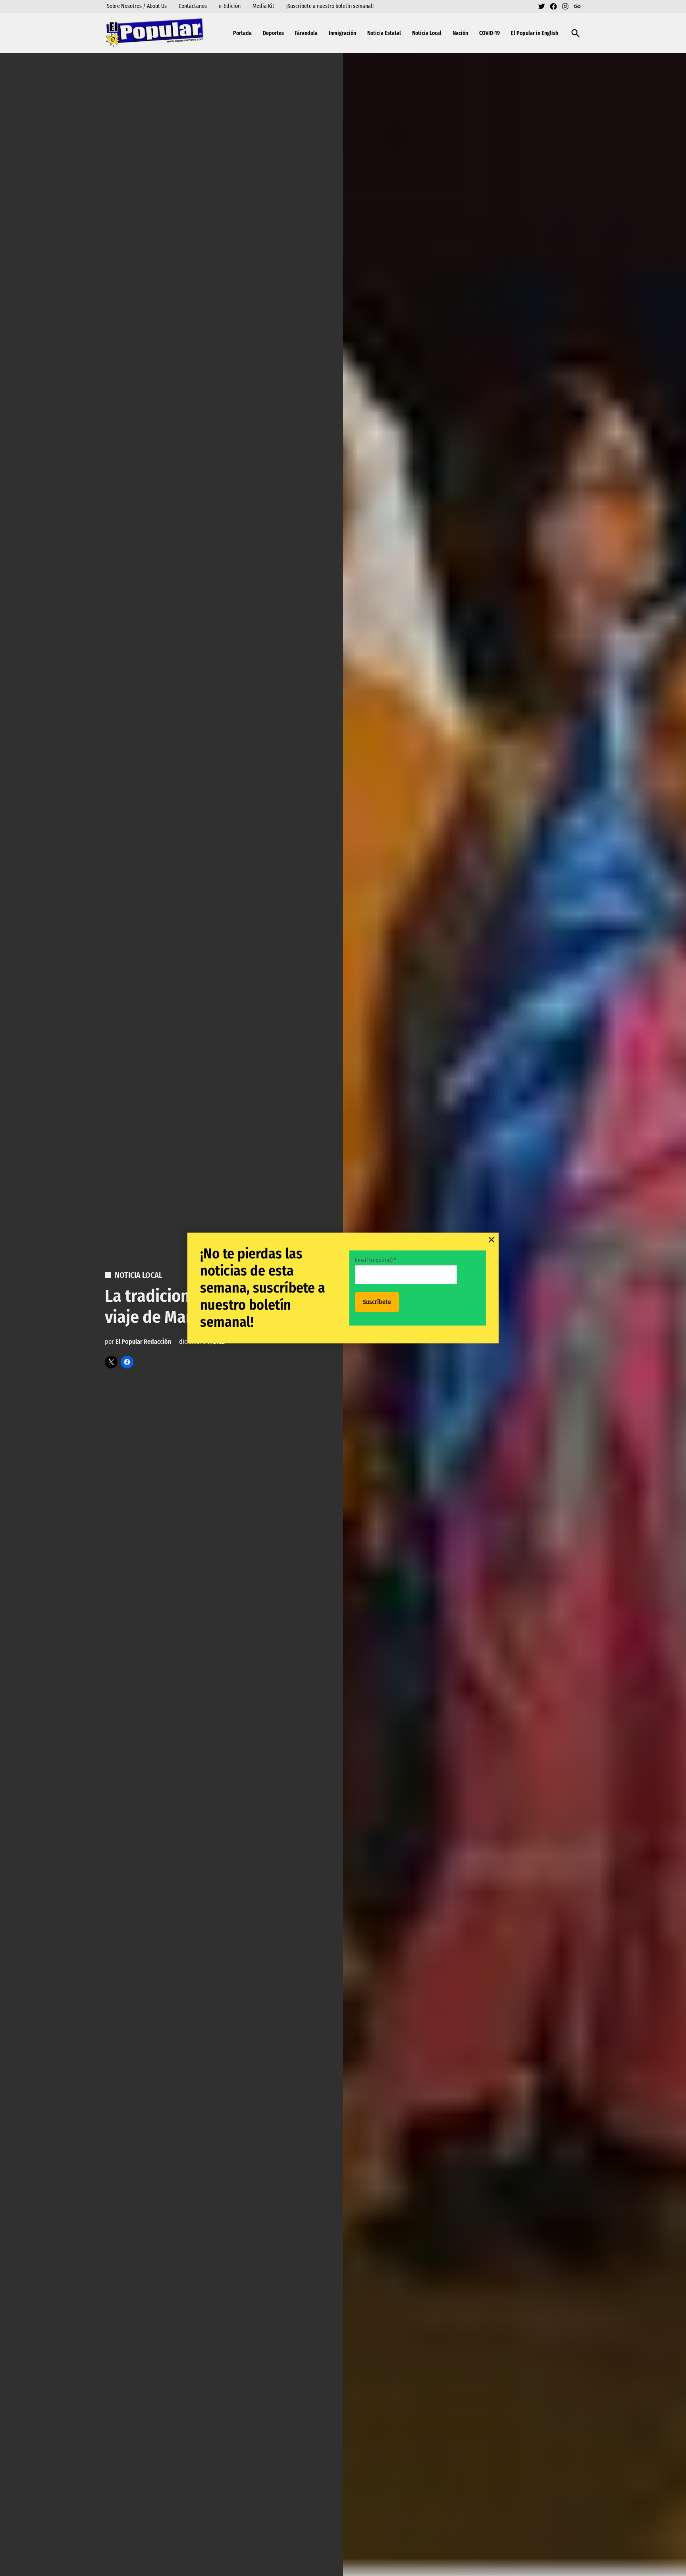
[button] (343, 1288)
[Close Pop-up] (491, 1240)
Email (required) (376, 1260)
